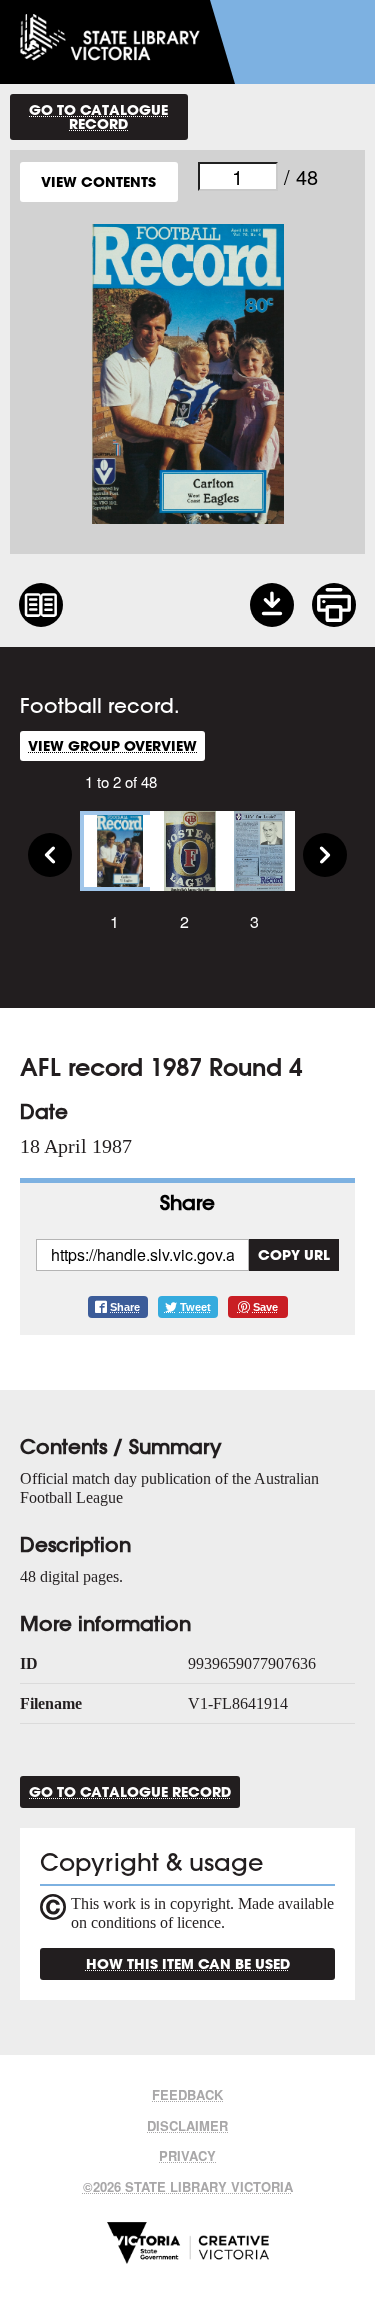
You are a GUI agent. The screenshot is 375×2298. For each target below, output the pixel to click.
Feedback (187, 2094)
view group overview (112, 745)
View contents (98, 181)
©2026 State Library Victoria (188, 2186)
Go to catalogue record (98, 116)
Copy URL (294, 1254)
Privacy (187, 2155)
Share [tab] (187, 1202)
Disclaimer (187, 2125)
